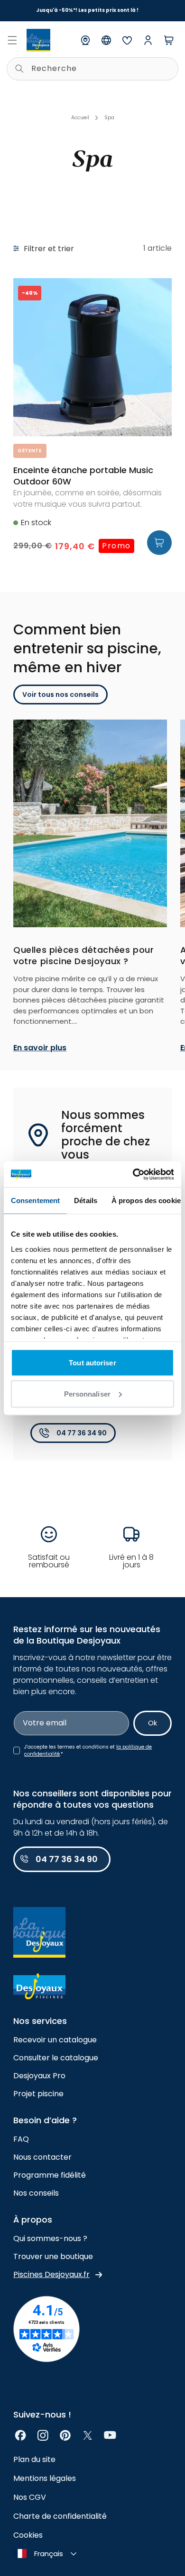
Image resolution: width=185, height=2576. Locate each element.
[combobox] (92, 69)
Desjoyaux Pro (39, 2076)
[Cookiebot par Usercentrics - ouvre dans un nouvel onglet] (133, 1174)
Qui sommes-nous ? (50, 2238)
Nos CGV (30, 2497)
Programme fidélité (50, 2175)
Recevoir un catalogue (55, 2040)
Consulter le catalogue (56, 2058)
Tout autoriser (92, 1363)
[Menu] (12, 40)
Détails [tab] (86, 1200)
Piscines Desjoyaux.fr (51, 2274)
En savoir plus (40, 1048)
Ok (153, 1723)
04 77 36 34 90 (82, 1433)
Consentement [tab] (35, 1200)
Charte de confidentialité (60, 2516)
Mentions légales (45, 2478)
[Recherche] (19, 69)
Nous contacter (42, 2157)
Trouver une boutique (53, 2256)
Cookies (28, 2535)
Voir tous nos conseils (60, 695)
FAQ (21, 2139)
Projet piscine (38, 2094)
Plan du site (34, 2459)
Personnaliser (87, 1394)
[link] (21, 2435)
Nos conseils (36, 2193)
